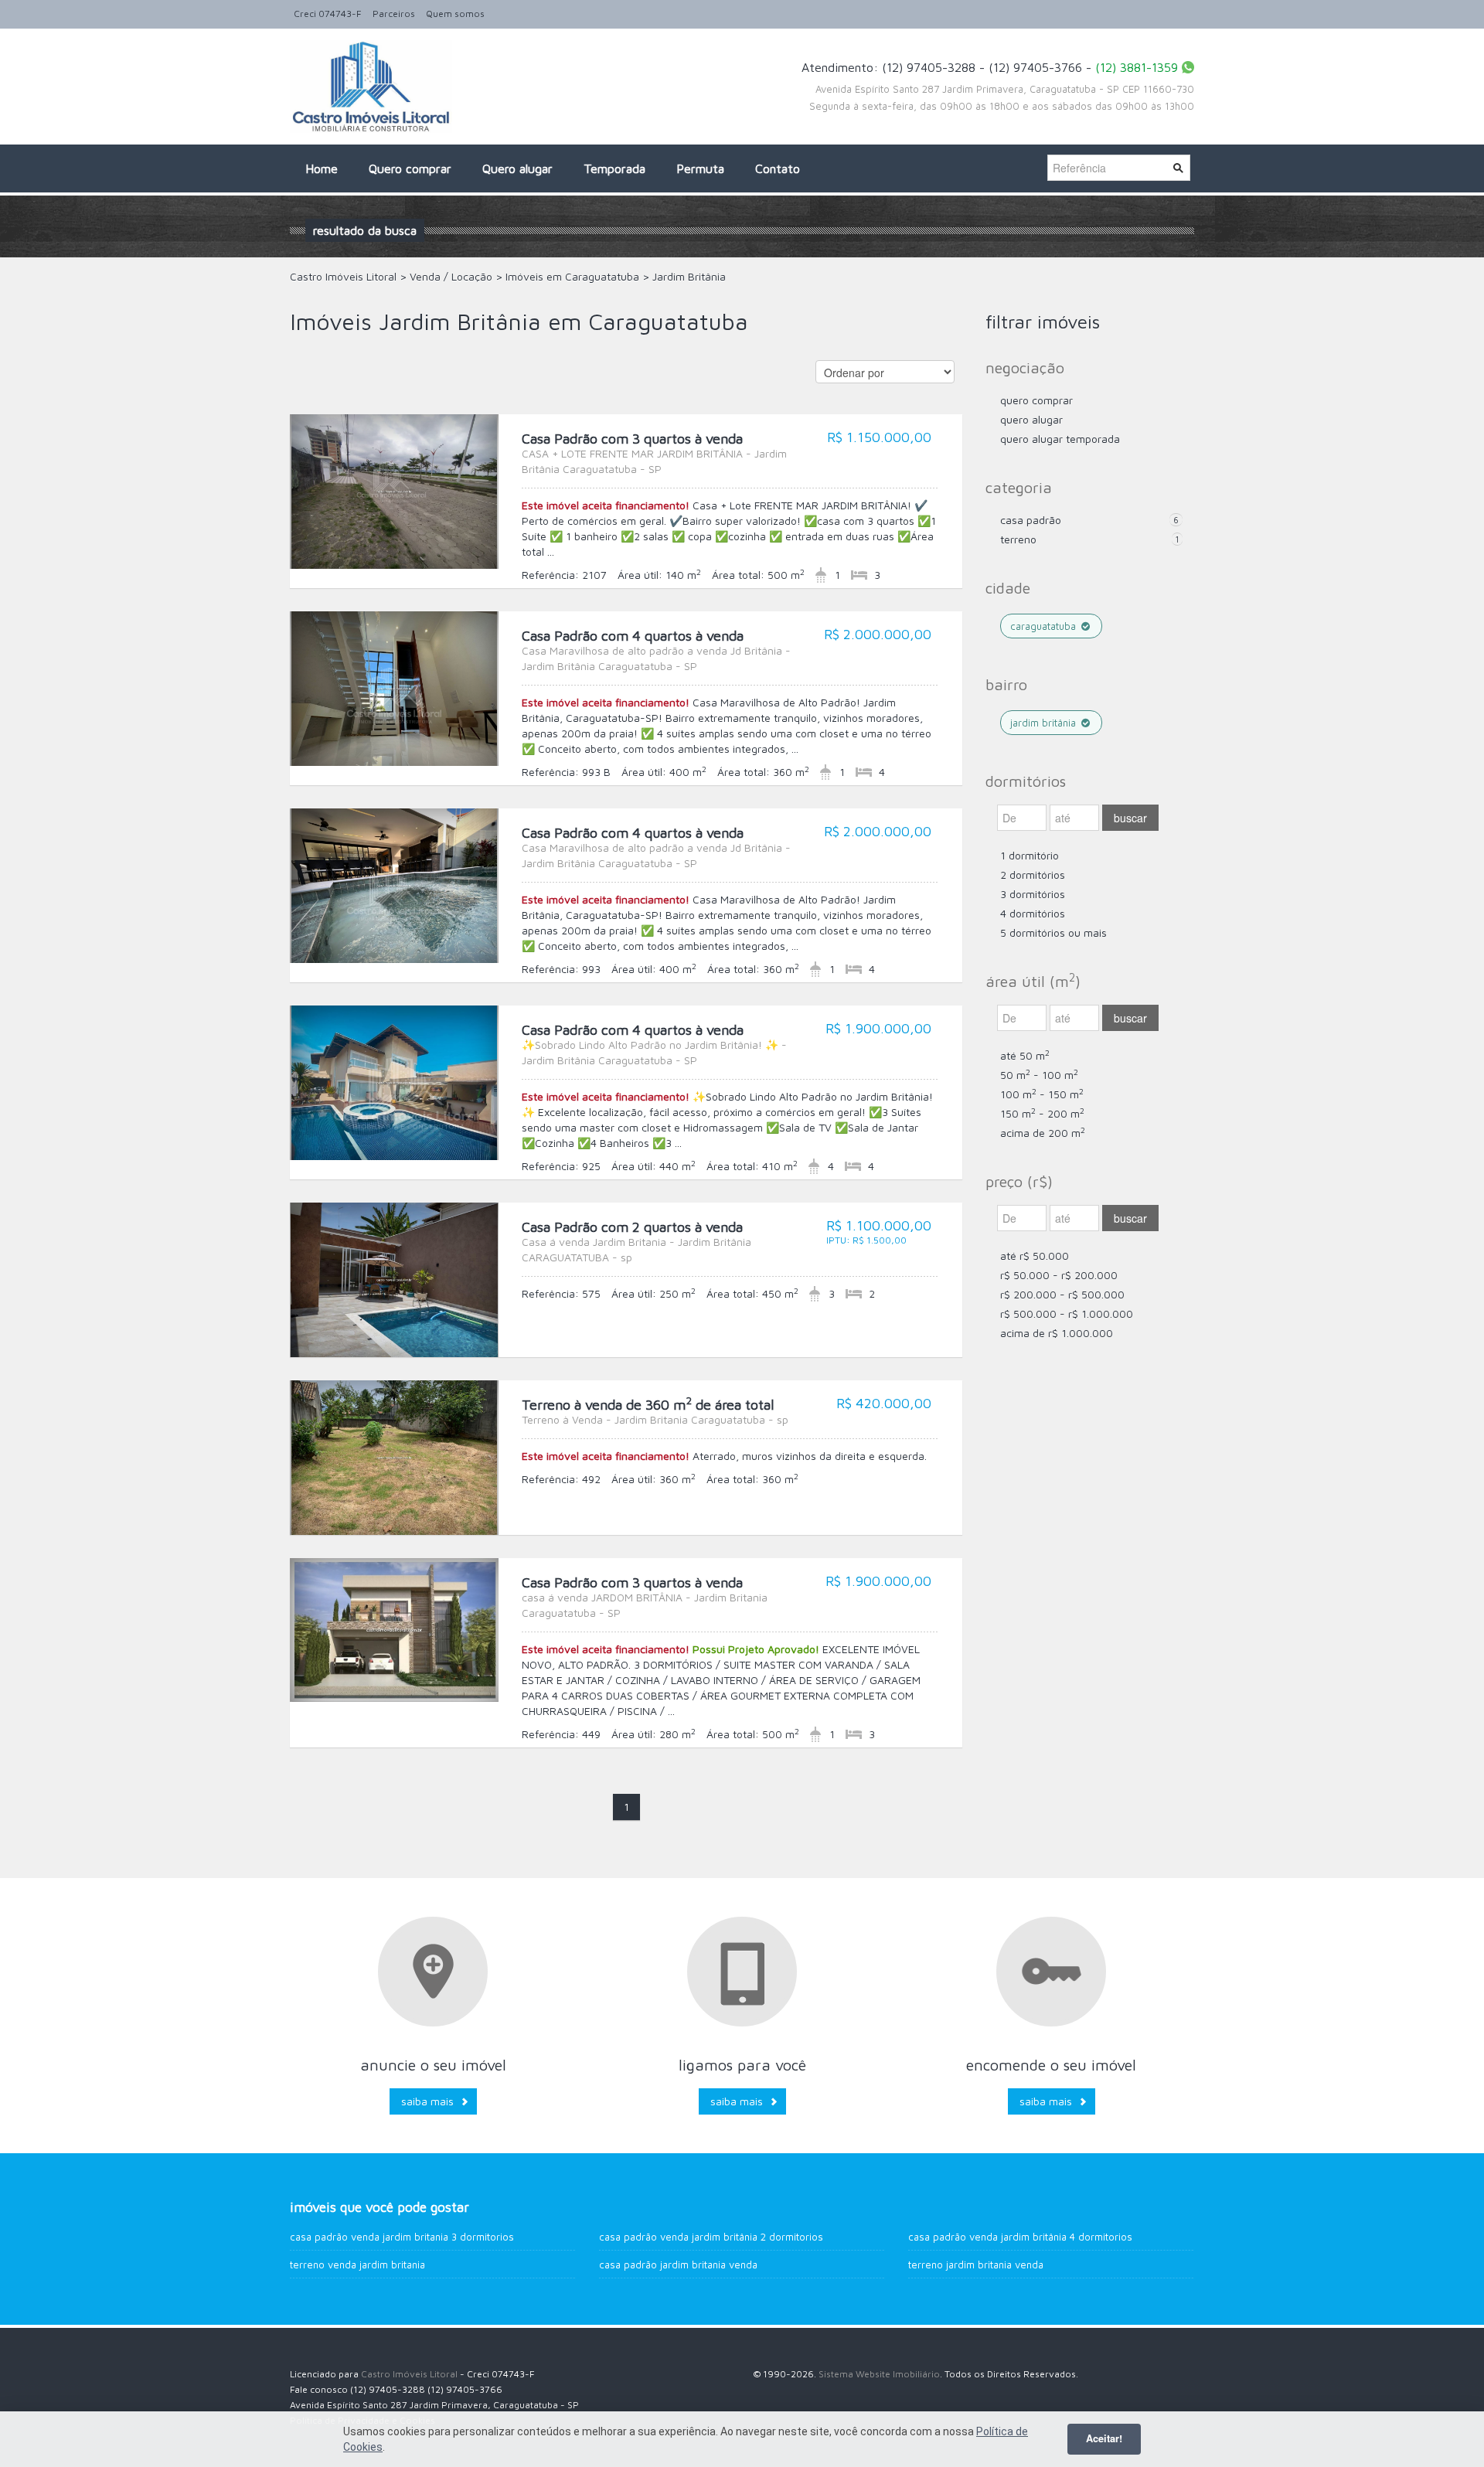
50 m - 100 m (1039, 1075)
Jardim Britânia (1045, 723)
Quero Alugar (1031, 419)
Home (322, 168)
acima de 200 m (1043, 1133)
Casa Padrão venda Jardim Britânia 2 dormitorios (711, 2237)
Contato (778, 168)
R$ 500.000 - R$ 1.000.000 (1067, 1313)
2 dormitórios (1033, 875)
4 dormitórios (1033, 913)
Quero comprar (410, 168)
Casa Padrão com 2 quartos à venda (636, 1241)
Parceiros (394, 14)
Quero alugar (517, 168)
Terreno (1018, 539)
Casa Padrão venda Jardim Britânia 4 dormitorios (1020, 2237)
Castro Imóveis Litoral (409, 2374)
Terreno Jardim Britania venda (976, 2265)
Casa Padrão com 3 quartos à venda (654, 453)
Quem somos (455, 14)
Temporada (614, 168)
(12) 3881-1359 (1137, 67)
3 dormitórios (1033, 894)
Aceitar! (1104, 2438)
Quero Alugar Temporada (1060, 439)
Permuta (700, 168)
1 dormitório (1030, 855)
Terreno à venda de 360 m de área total (655, 1411)
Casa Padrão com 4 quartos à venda (656, 650)
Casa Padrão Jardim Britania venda (678, 2265)
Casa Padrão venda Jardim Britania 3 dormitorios (402, 2237)
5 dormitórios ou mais (1053, 932)
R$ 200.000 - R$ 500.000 (1062, 1294)
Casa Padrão (1031, 520)
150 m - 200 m (1042, 1113)
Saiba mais (427, 2101)
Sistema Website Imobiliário (879, 2374)
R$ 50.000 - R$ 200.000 (1059, 1275)
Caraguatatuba (1045, 626)
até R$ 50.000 (1035, 1256)
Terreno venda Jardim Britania (357, 2265)
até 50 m (1025, 1055)
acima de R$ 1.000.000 (1057, 1333)
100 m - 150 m (1042, 1094)
